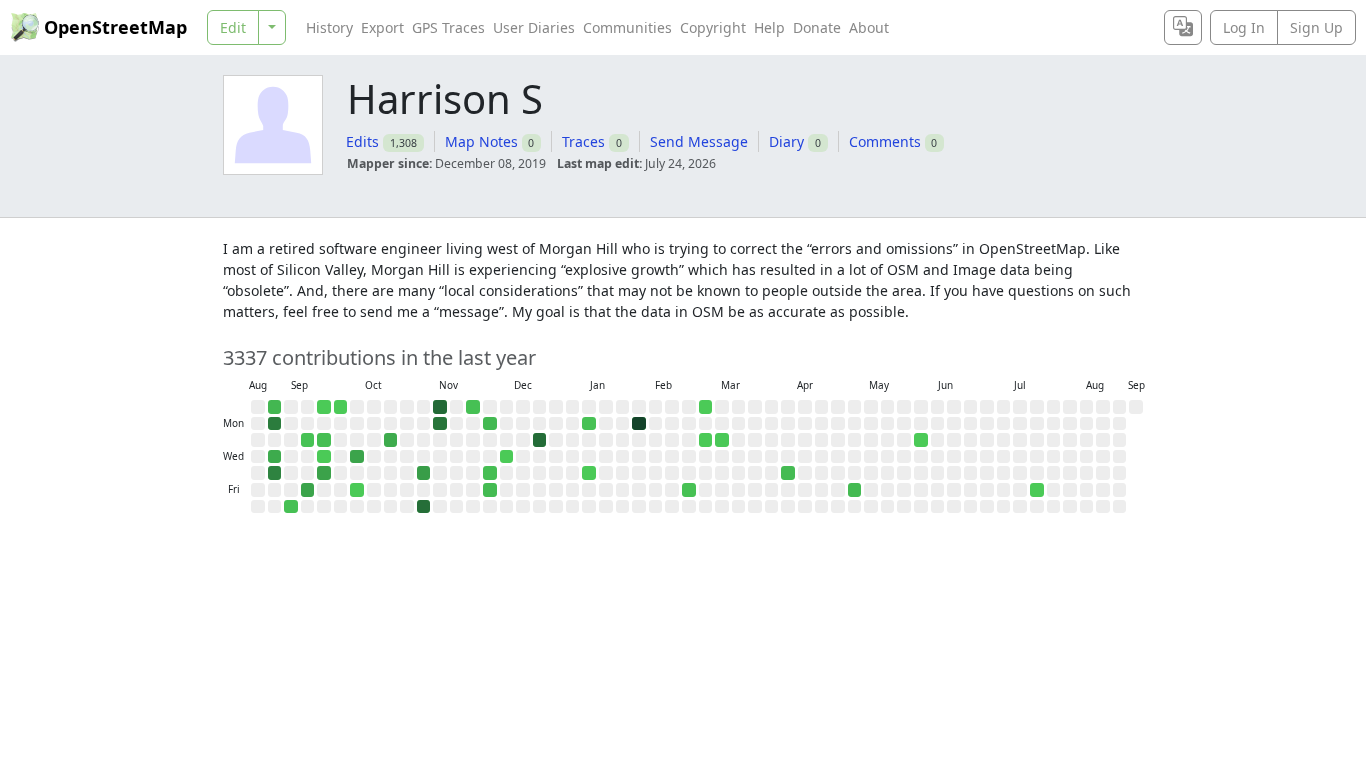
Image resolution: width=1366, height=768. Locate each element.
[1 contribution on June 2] (921, 440)
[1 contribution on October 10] (357, 490)
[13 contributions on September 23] (324, 440)
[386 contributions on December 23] (540, 440)
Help (769, 27)
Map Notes (481, 141)
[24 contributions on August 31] (275, 407)
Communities (627, 27)
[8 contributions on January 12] (589, 424)
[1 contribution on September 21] (324, 407)
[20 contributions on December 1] (490, 424)
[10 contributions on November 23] (473, 407)
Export (382, 27)
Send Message (699, 141)
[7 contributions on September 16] (308, 440)
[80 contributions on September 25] (324, 473)
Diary (786, 141)
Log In (1244, 27)
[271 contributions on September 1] (275, 424)
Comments (885, 141)
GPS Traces (448, 27)
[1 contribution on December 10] (507, 457)
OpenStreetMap (115, 27)
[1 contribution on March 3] (706, 440)
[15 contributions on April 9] (788, 473)
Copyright (713, 27)
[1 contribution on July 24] (1037, 490)
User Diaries (534, 27)
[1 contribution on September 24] (324, 457)
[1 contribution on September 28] (341, 407)
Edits (362, 141)
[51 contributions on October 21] (391, 440)
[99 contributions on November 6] (424, 473)
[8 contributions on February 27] (689, 490)
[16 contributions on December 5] (490, 490)
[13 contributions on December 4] (490, 473)
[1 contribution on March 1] (706, 407)
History (329, 27)
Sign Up (1316, 27)
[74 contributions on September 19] (308, 490)
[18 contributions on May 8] (855, 490)
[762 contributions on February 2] (639, 424)
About (869, 27)
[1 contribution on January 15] (589, 473)
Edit (233, 27)
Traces (583, 141)
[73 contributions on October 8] (357, 457)
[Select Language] (1183, 27)
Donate (817, 27)
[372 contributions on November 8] (424, 507)
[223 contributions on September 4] (275, 473)
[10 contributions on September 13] (291, 507)
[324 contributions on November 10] (440, 424)
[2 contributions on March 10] (722, 440)
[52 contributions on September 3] (275, 457)
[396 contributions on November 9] (440, 407)
